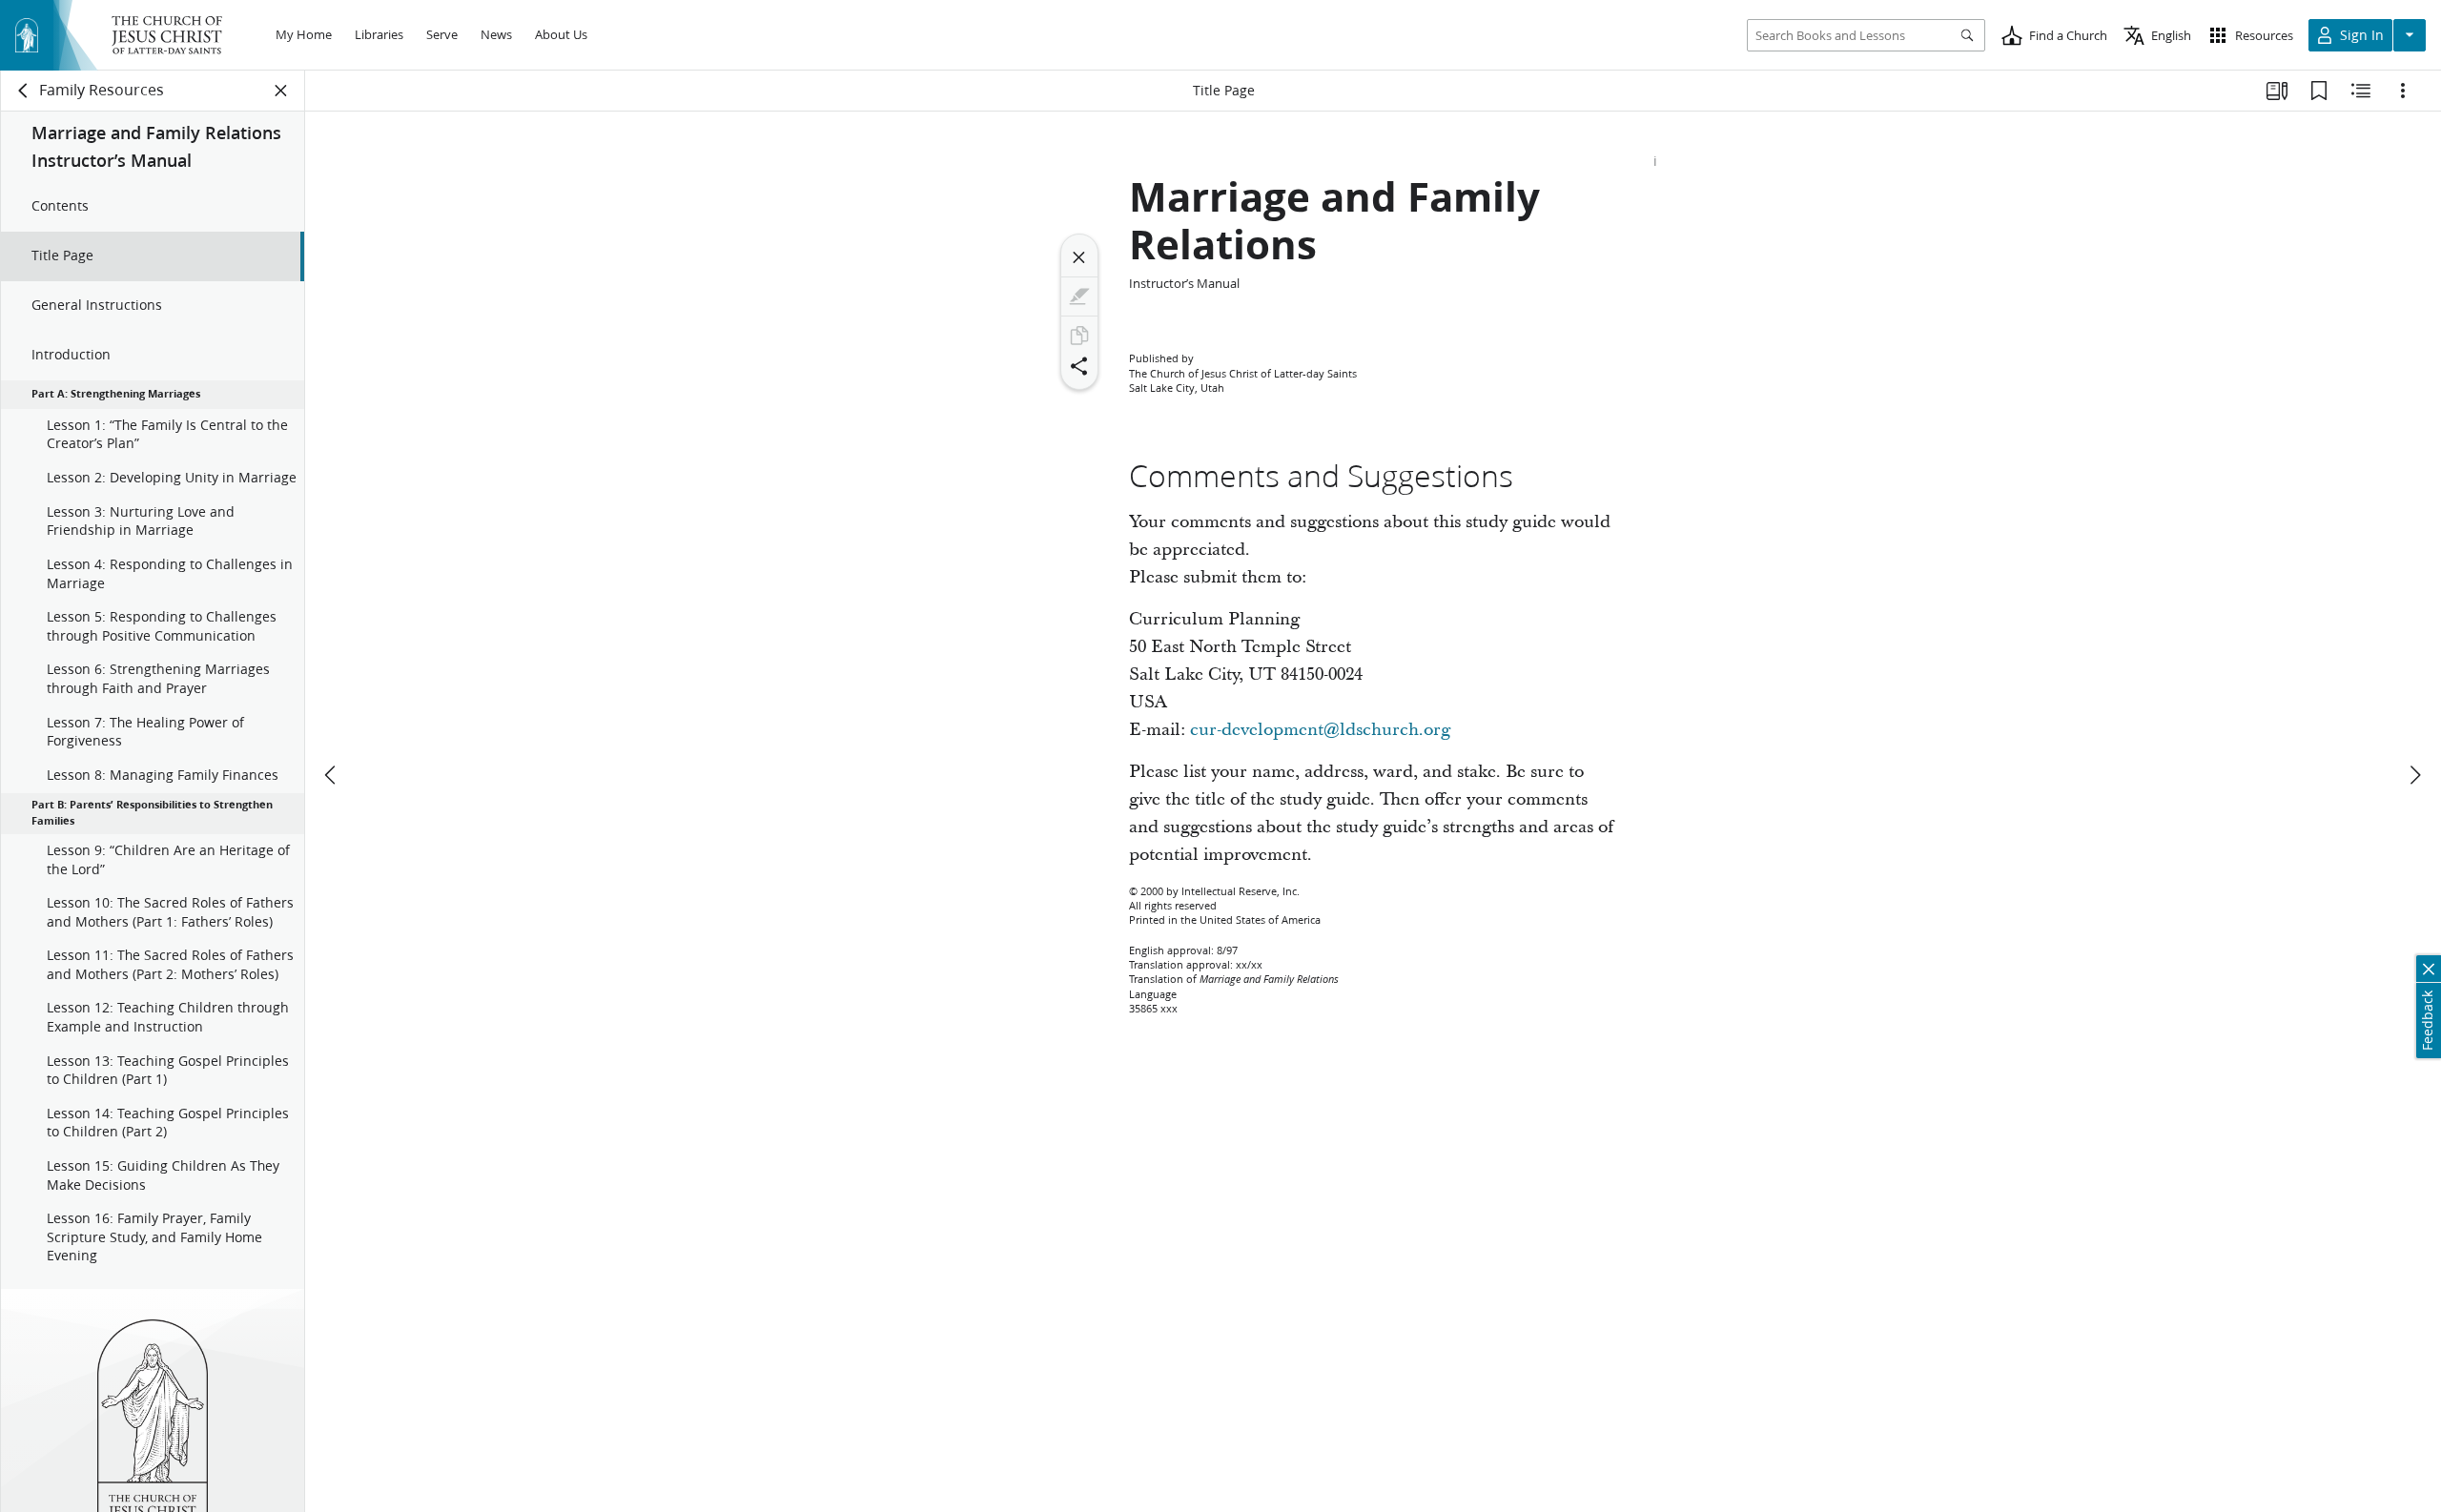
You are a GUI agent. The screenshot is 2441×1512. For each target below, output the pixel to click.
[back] (24, 91)
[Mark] (1079, 296)
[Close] (1079, 257)
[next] (2414, 775)
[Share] (1079, 366)
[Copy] (1079, 336)
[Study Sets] (2277, 91)
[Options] (2403, 91)
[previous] (332, 775)
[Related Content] (2361, 91)
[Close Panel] (281, 91)
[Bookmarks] (2319, 91)
